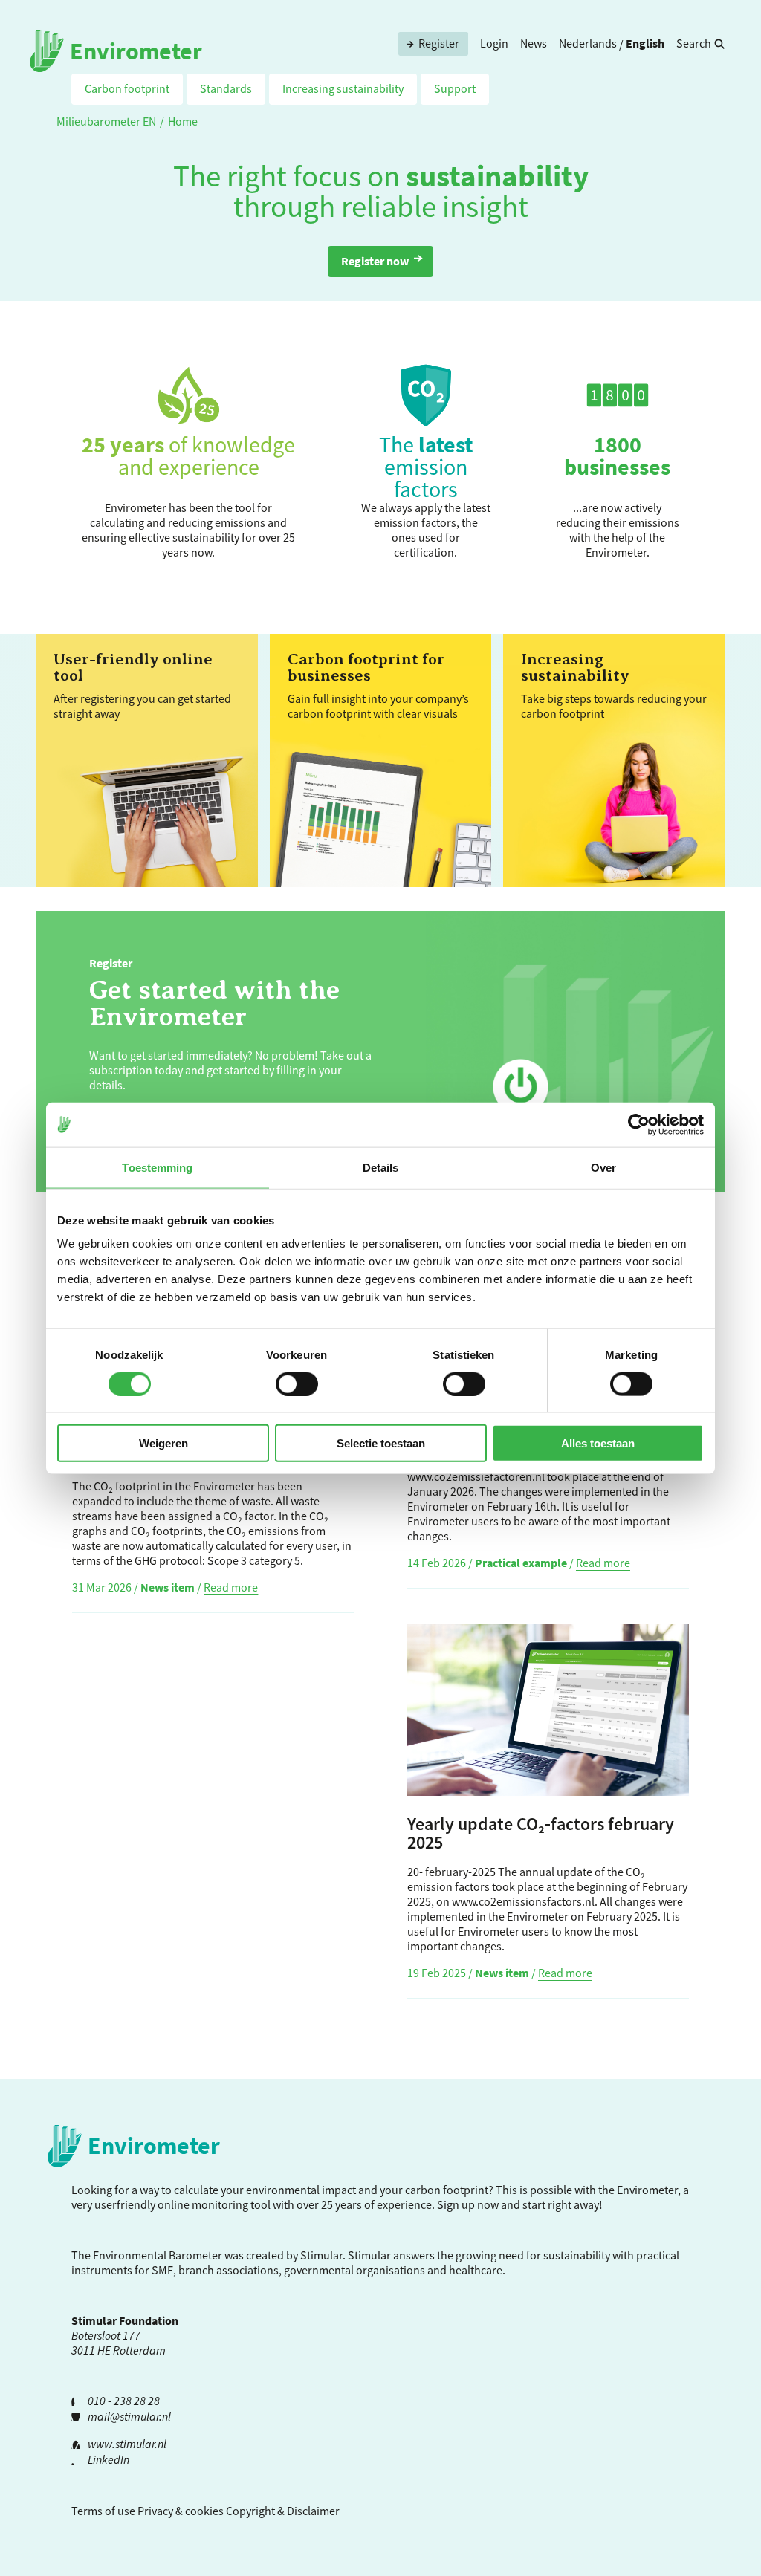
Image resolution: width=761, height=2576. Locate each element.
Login (494, 43)
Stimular (369, 2255)
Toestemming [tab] (157, 1167)
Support (455, 88)
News (534, 43)
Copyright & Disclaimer (283, 2511)
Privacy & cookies (181, 2511)
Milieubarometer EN (106, 121)
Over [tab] (603, 1167)
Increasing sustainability (343, 88)
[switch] (297, 1383)
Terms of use (103, 2511)
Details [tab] (381, 1167)
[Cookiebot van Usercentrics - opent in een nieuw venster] (639, 1124)
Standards (226, 88)
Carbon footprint (127, 88)
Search (694, 43)
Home (183, 121)
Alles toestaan (598, 1443)
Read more (231, 1587)
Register (439, 43)
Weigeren (163, 1443)
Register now (375, 261)
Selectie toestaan (381, 1443)
